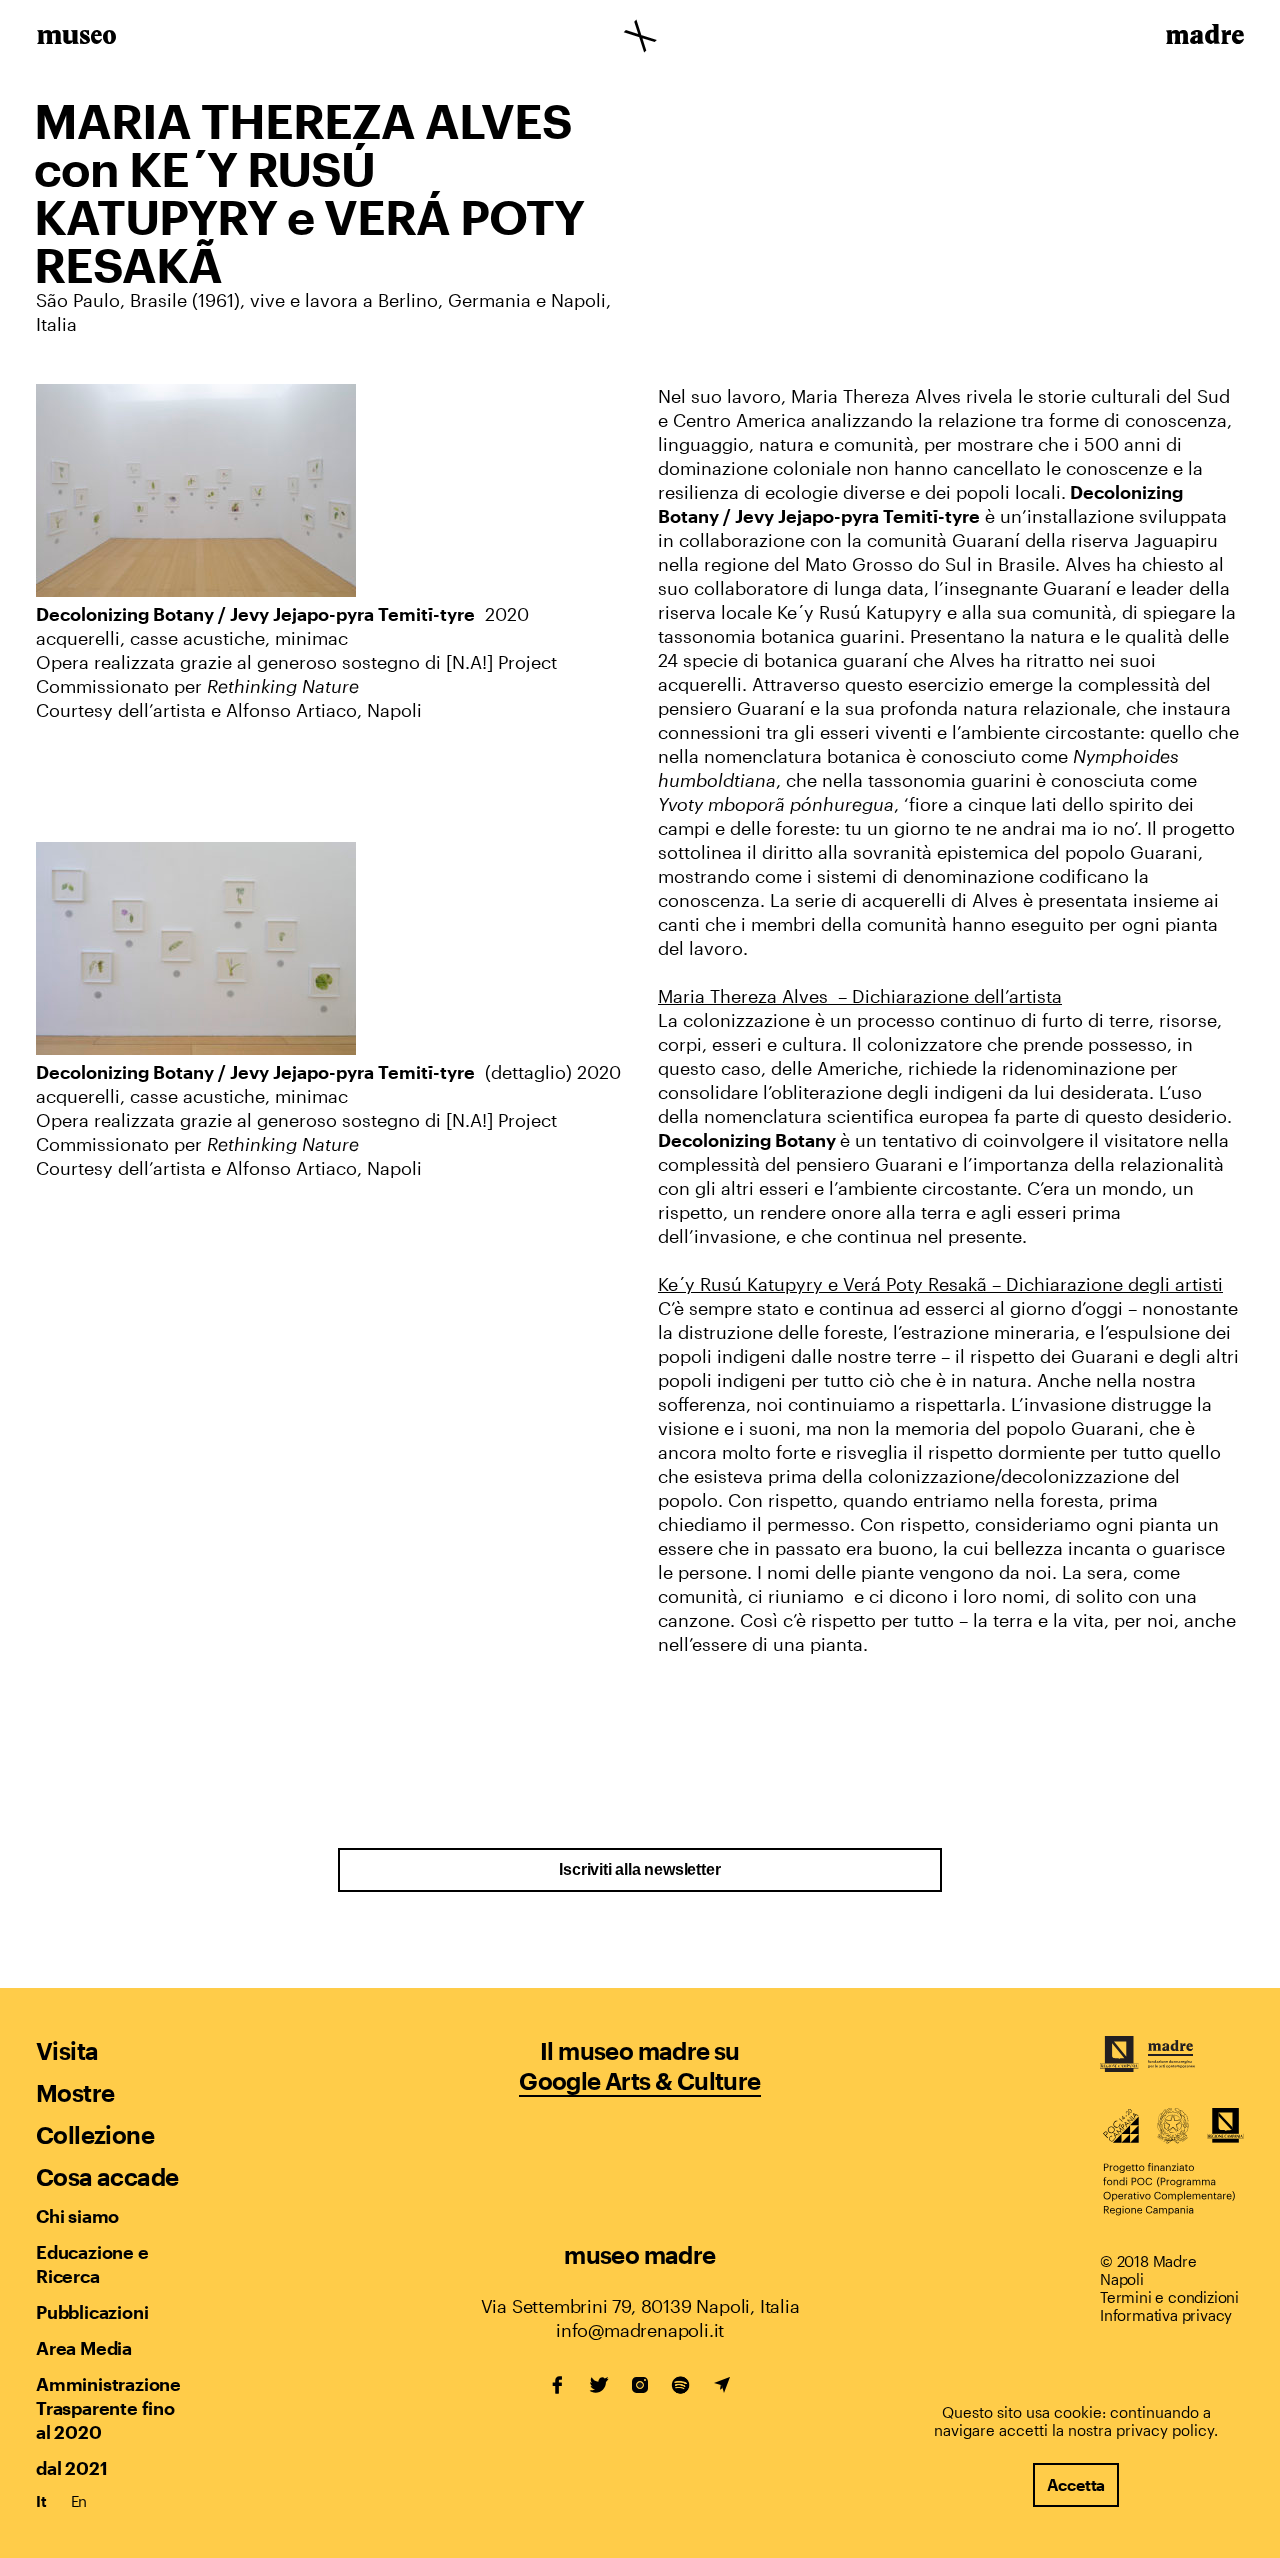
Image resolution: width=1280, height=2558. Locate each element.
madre (1203, 38)
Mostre (75, 2092)
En (79, 2501)
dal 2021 (71, 2468)
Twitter (599, 2385)
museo (76, 38)
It (41, 2501)
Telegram (722, 2385)
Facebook (558, 2385)
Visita (67, 2050)
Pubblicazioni (92, 2312)
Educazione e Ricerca (92, 2264)
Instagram (640, 2385)
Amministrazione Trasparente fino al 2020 (108, 2408)
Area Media (84, 2348)
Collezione (95, 2134)
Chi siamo (77, 2216)
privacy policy (1165, 2430)
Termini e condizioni (1169, 2297)
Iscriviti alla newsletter (639, 1869)
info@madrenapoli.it (640, 2330)
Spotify (681, 2385)
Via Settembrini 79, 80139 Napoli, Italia (640, 2306)
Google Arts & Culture (639, 2080)
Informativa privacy (1166, 2315)
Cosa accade (107, 2176)
